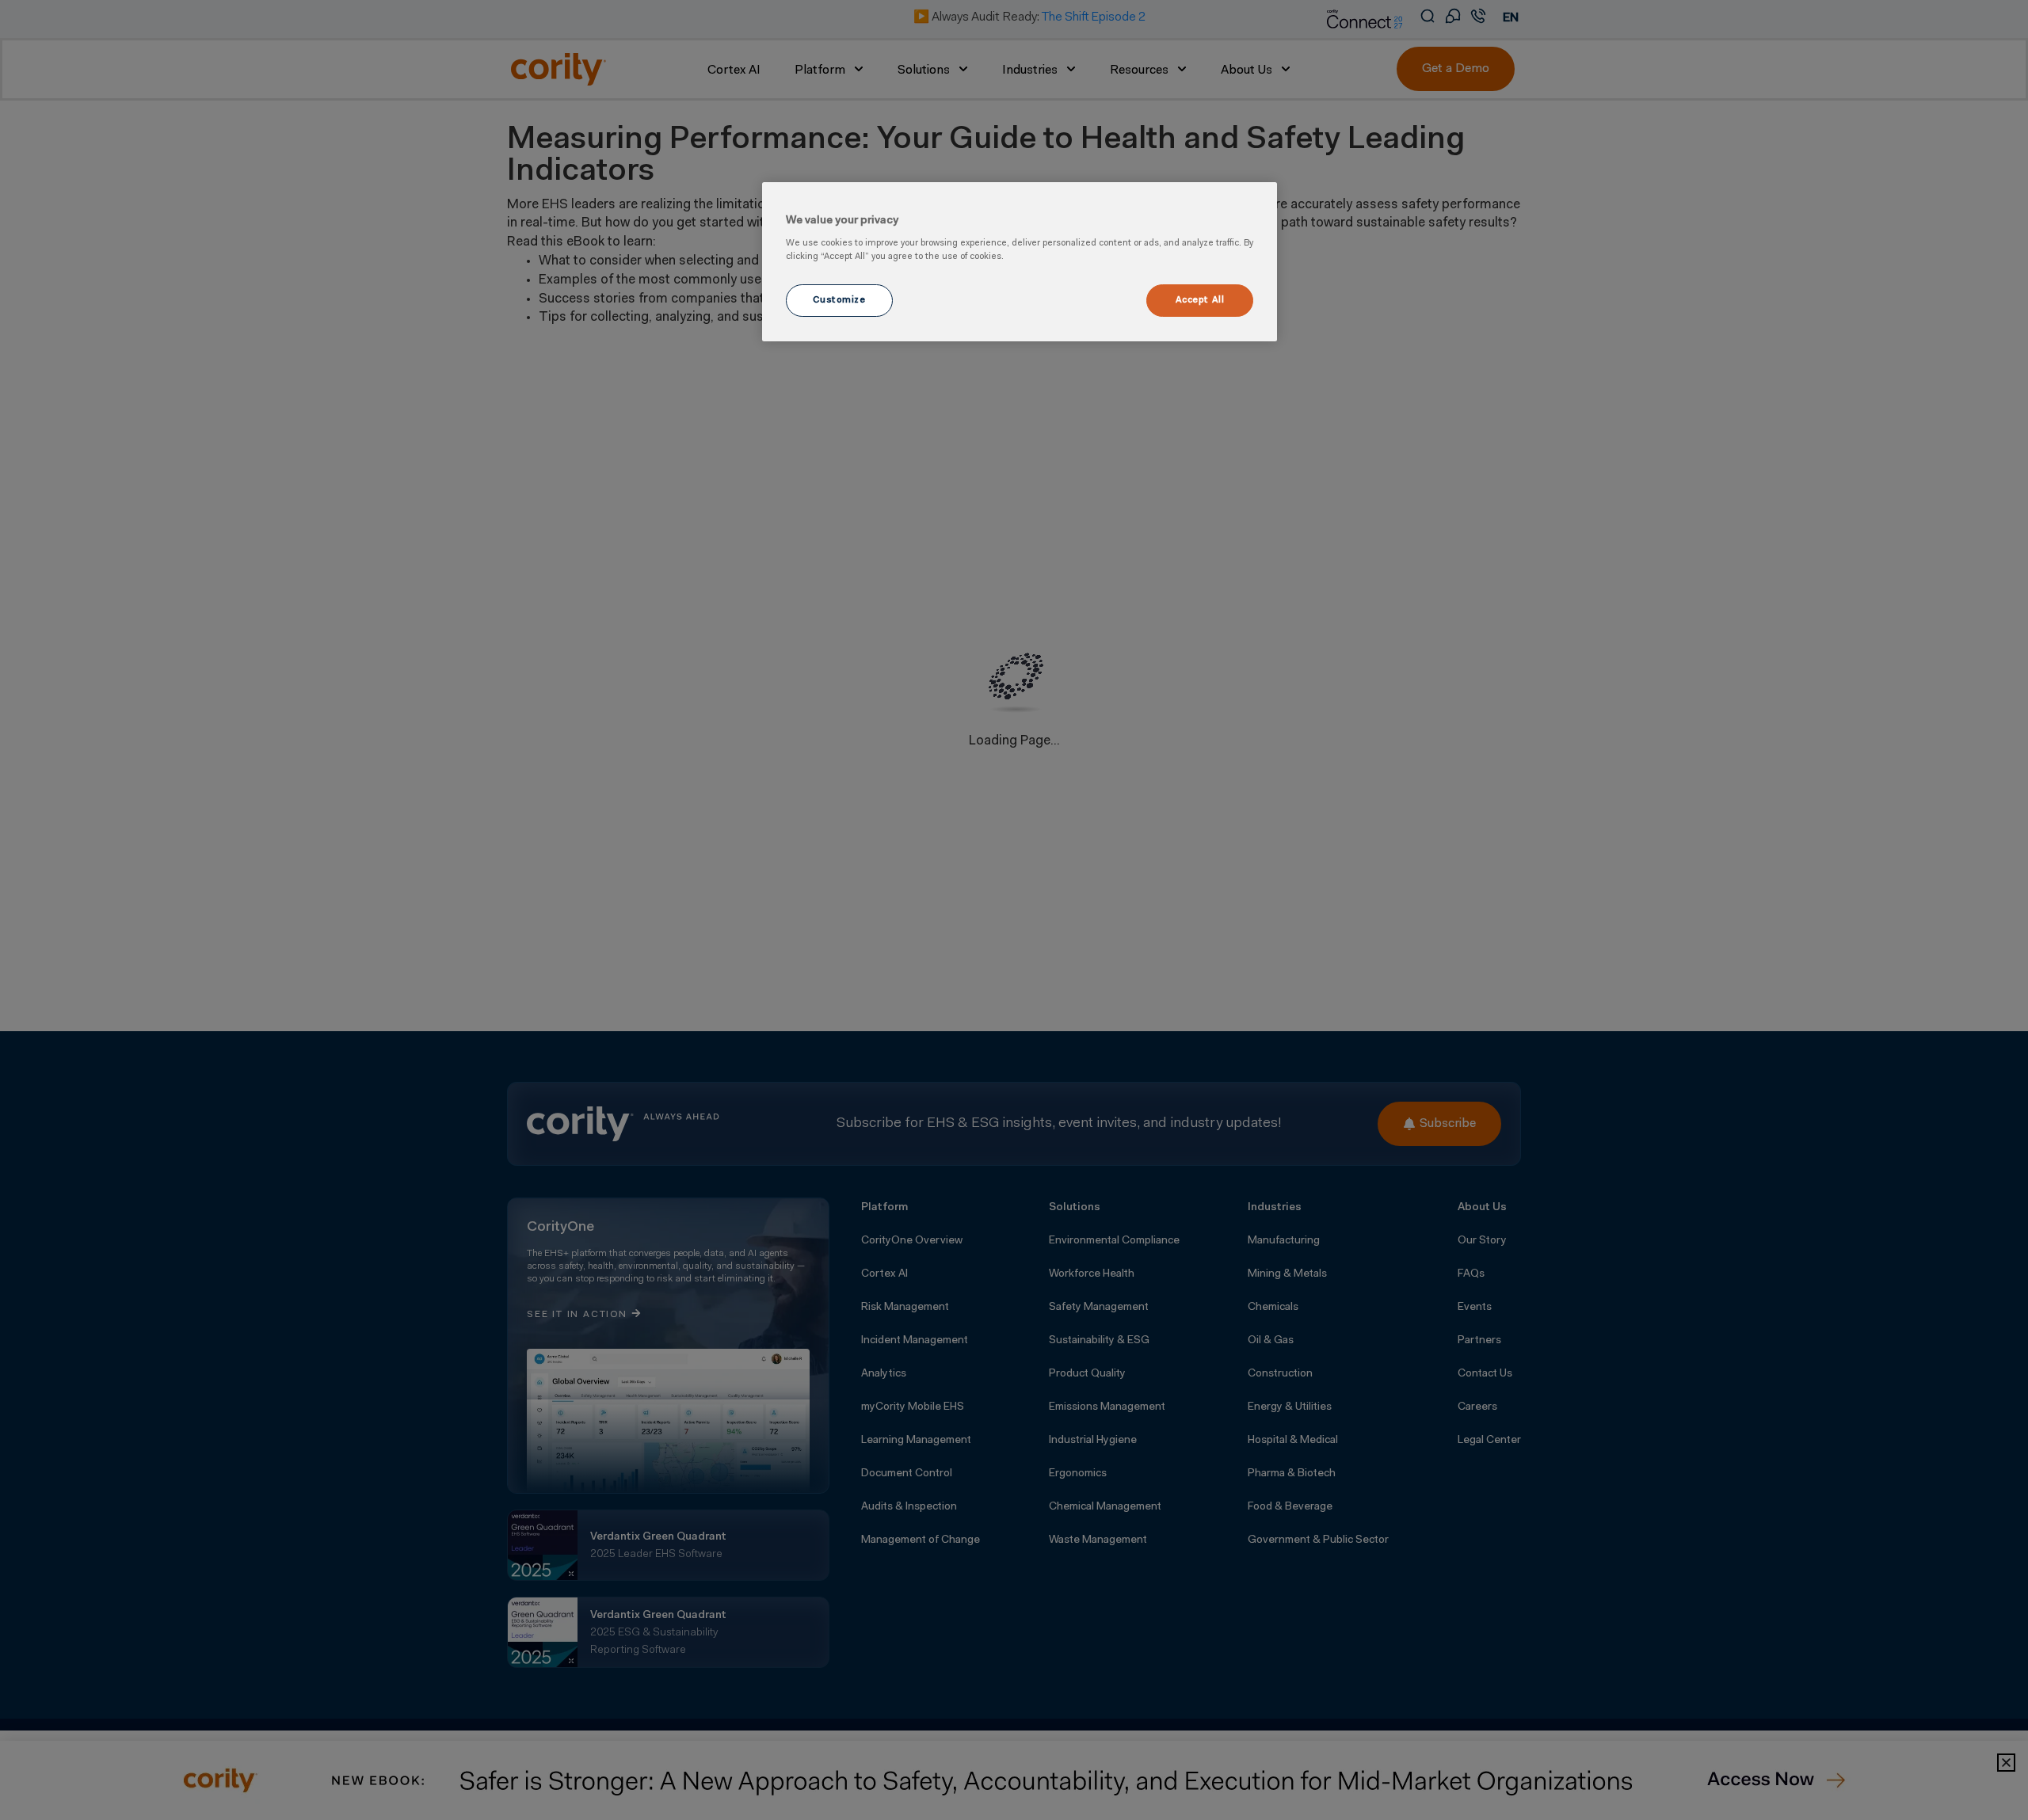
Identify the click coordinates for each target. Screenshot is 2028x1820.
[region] (1020, 262)
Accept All (1200, 300)
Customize (839, 300)
